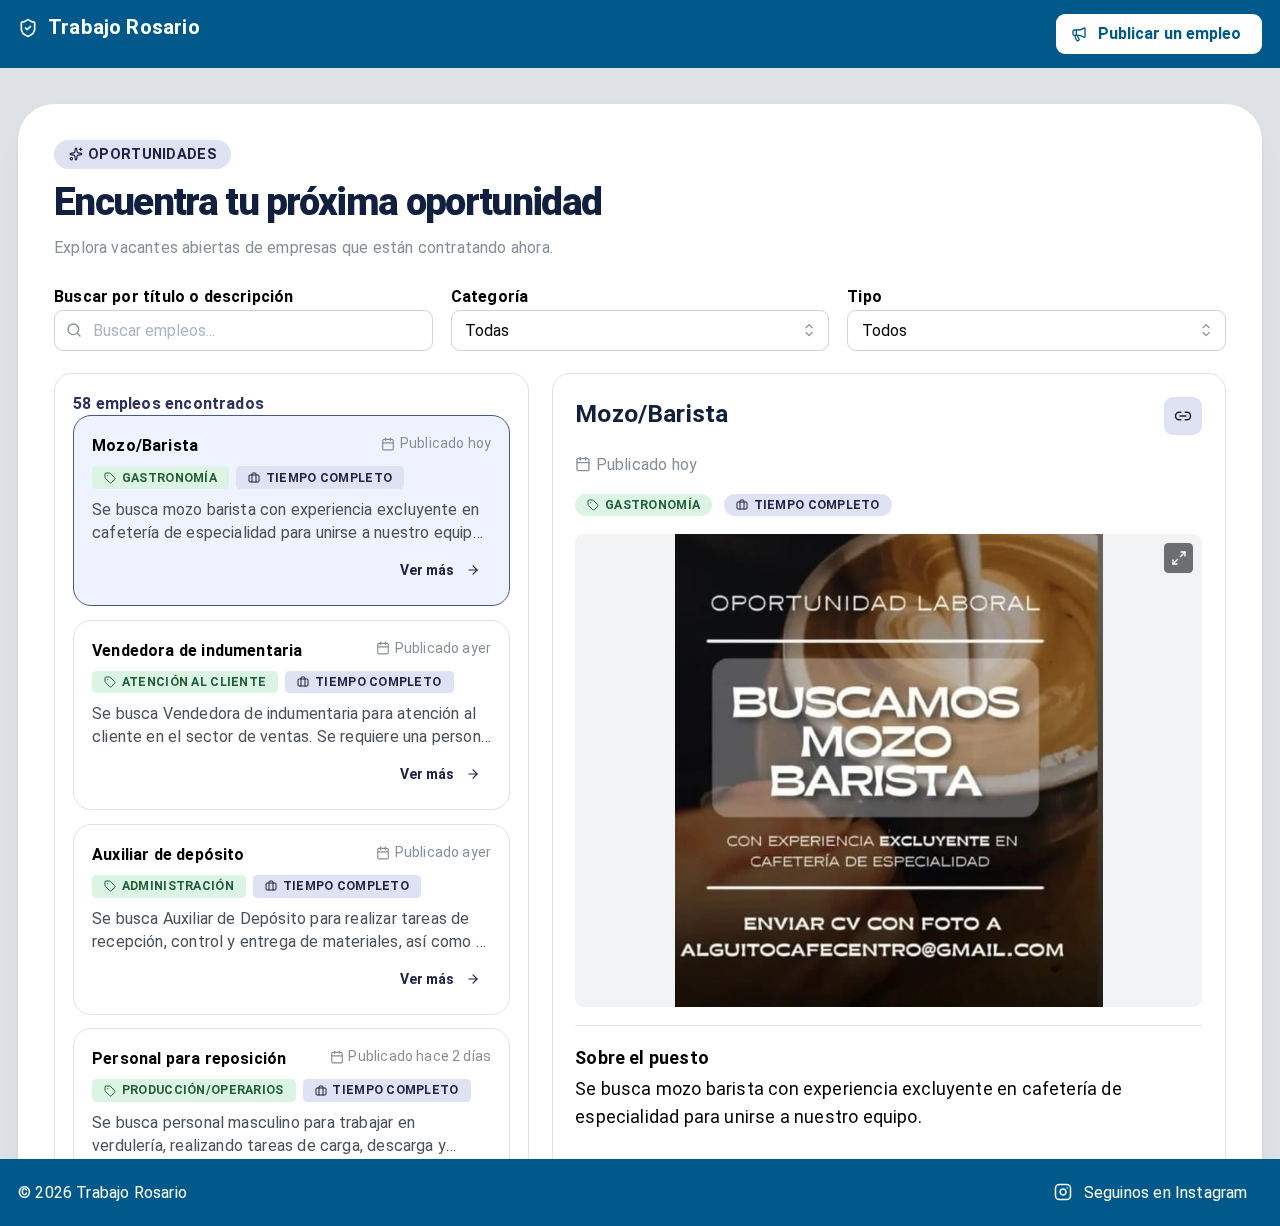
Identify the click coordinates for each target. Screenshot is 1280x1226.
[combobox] (640, 330)
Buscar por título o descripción (174, 296)
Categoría (490, 296)
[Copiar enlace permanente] (1183, 416)
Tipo (864, 296)
